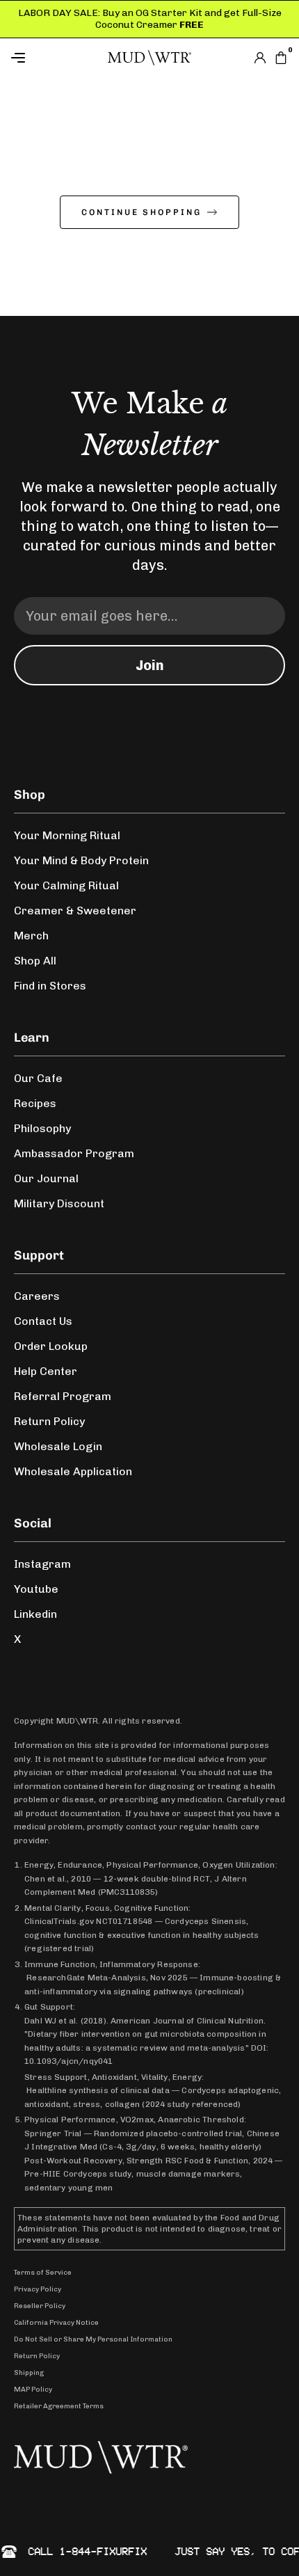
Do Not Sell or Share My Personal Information (93, 2339)
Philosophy (42, 1128)
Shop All (35, 961)
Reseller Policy (40, 2306)
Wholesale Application (73, 1471)
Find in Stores (50, 986)
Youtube (36, 1589)
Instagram (42, 1564)
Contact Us (43, 1321)
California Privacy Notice (56, 2323)
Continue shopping (142, 212)
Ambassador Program (74, 1153)
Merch (31, 936)
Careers (37, 1296)
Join (150, 665)
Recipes (35, 1103)
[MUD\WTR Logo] (149, 58)
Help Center (46, 1371)
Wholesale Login (58, 1446)
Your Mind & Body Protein (81, 860)
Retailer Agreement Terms (59, 2406)
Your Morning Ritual (67, 835)
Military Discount (59, 1203)
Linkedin (35, 1614)
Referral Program (63, 1396)
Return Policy (49, 1421)
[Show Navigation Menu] (56, 58)
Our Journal (46, 1178)
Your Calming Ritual (66, 885)
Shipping (29, 2373)
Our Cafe (38, 1078)
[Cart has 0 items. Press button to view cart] (281, 58)
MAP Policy (33, 2390)
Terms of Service (43, 2273)
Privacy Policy (38, 2289)
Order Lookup (51, 1346)
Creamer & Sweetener (75, 911)
